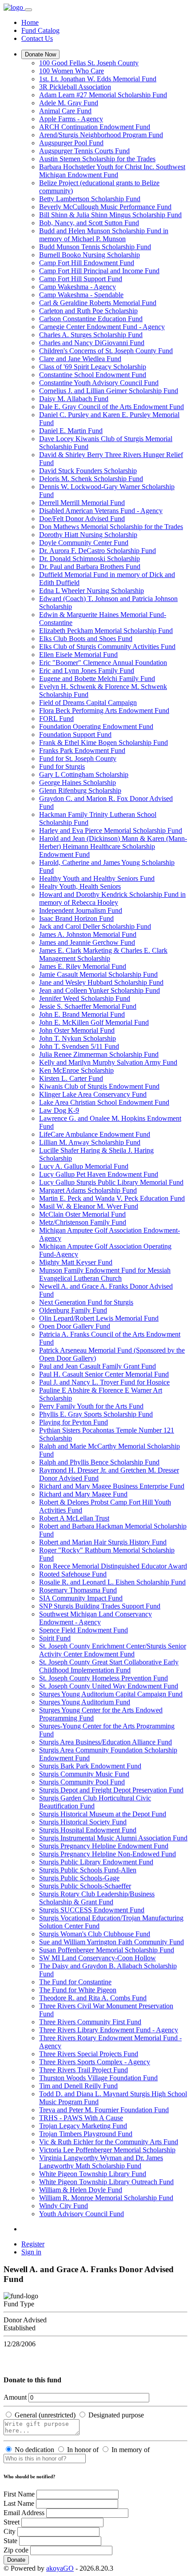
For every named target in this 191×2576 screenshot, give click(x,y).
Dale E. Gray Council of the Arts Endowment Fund (111, 407)
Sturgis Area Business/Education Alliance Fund (105, 1742)
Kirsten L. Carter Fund (71, 1078)
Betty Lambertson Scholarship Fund (90, 199)
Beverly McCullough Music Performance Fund (105, 207)
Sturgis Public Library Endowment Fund (96, 1862)
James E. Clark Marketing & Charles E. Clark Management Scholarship (103, 954)
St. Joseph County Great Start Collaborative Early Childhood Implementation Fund (109, 1666)
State (10, 2541)
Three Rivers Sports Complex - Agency (95, 2062)
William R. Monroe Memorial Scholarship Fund (106, 2198)
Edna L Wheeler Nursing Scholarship (92, 591)
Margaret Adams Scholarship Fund (88, 1190)
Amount (15, 2397)
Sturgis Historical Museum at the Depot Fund (103, 1814)
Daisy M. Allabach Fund (74, 399)
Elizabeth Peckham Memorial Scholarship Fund (106, 631)
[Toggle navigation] (28, 10)
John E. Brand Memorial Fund (82, 1014)
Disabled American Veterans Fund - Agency (101, 511)
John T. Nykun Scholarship (78, 1038)
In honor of (83, 2450)
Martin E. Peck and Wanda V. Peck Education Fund (112, 1198)
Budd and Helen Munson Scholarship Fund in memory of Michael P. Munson (104, 235)
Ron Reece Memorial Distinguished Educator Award (113, 1566)
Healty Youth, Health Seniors (80, 886)
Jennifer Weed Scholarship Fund (85, 998)
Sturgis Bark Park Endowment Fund (90, 1766)
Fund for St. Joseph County (78, 758)
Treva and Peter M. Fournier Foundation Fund (104, 2110)
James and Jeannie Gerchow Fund (87, 942)
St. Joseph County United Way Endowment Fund (109, 1686)
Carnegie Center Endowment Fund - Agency (102, 327)
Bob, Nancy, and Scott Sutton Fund (89, 223)
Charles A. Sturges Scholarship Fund (91, 335)
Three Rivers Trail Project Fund (84, 2070)
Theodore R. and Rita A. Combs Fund (93, 1998)
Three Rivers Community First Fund (90, 2022)
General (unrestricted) (45, 2415)
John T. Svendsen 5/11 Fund (79, 1046)
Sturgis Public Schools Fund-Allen (88, 1870)
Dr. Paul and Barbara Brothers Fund (90, 567)
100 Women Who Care (72, 71)
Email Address (24, 2513)
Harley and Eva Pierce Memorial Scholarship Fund (111, 830)
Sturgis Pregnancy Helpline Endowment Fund (104, 1846)
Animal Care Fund (65, 111)
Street (12, 2522)
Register (33, 2244)
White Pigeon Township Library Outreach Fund (106, 2182)
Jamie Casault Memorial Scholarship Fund (98, 974)
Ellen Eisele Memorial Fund (78, 655)
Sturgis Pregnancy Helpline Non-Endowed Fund (107, 1854)
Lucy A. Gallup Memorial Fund (84, 1166)
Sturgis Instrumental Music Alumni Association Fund (113, 1838)
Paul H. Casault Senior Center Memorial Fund (104, 1374)
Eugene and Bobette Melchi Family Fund (97, 679)
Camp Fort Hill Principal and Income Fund (99, 271)
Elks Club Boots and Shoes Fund (86, 639)
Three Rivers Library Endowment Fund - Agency (109, 2030)
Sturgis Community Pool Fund (82, 1782)
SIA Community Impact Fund (81, 1598)
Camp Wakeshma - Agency (78, 287)
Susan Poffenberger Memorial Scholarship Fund (107, 1950)
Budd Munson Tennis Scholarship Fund (95, 247)
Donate (16, 2560)
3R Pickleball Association (75, 87)
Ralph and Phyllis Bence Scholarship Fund (99, 1462)
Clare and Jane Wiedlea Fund (80, 359)
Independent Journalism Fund (81, 910)
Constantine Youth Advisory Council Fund (99, 383)
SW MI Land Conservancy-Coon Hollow (97, 1958)
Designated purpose (116, 2415)
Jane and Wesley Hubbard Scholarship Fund (101, 982)
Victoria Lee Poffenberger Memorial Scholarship (107, 2150)
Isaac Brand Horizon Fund (76, 918)
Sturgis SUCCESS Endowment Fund (92, 1910)
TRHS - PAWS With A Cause (81, 2118)
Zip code (16, 2550)
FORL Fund (56, 719)
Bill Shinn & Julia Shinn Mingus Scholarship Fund (110, 215)
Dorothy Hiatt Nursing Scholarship (88, 535)
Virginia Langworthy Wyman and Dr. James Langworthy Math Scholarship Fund (101, 2162)
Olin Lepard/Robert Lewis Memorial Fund (99, 1318)
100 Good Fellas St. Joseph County (89, 63)
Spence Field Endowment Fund (84, 1630)
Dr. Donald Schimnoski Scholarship (90, 559)
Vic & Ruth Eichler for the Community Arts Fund (109, 2142)
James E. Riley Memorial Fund (83, 966)
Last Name (19, 2503)
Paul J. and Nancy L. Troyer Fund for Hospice (104, 1382)
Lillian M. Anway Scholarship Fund (90, 1142)
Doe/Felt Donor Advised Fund (82, 519)
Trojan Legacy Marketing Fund (83, 2126)
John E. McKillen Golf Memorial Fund (94, 1022)
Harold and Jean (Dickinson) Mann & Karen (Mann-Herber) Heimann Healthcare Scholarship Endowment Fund (113, 846)
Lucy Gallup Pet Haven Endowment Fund (99, 1174)
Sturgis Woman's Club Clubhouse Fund (95, 1934)
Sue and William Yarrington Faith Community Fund (111, 1942)
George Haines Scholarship (78, 782)
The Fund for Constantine (75, 1982)
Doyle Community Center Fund (84, 543)
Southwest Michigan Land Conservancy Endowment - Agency (95, 1618)
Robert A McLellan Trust (74, 1518)
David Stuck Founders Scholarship (88, 471)
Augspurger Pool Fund (71, 143)
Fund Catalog (40, 30)
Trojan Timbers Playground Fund (86, 2134)
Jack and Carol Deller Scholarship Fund (95, 926)
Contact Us (37, 38)
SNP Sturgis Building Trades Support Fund (100, 1606)
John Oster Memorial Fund (77, 1030)
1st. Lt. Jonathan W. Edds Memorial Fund (98, 79)
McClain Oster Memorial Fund (82, 1214)
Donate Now (40, 54)
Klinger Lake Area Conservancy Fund (93, 1094)
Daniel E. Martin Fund (71, 431)
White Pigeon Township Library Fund (93, 2174)
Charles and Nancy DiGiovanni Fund (92, 343)
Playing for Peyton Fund (74, 1422)
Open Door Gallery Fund (75, 1326)
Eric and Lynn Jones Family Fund (87, 671)
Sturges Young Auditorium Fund (85, 1702)
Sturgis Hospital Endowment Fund (88, 1830)
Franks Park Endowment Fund (82, 751)
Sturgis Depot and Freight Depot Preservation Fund (111, 1790)
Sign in (31, 2252)
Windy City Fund (64, 2206)
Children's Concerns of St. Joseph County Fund (106, 351)
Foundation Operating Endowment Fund (96, 727)
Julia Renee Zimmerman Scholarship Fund (99, 1054)
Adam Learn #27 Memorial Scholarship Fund (103, 95)
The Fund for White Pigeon (78, 1990)
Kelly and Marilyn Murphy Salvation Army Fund (108, 1062)
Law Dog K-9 (59, 1110)
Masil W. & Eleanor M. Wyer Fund (89, 1206)
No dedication (34, 2450)
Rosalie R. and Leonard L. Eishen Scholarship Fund (112, 1582)
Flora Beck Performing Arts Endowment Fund (104, 711)
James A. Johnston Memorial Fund (88, 934)
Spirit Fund (55, 1638)
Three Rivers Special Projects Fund (89, 2054)
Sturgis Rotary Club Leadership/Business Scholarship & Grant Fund (97, 1898)
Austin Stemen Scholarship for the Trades (97, 159)
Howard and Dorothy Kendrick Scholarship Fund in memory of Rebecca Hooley (112, 898)
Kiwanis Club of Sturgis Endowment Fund (99, 1086)
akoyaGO (60, 2568)
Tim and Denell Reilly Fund (78, 2086)
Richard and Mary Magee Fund (83, 1494)
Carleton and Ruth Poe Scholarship (88, 311)
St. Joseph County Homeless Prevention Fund (103, 1678)
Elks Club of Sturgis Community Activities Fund (107, 647)
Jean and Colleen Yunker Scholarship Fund (99, 990)
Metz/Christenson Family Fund (83, 1222)
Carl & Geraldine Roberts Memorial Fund (98, 303)
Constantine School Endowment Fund (93, 375)
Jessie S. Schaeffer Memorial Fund (88, 1006)
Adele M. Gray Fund (69, 103)
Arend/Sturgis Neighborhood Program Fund (101, 135)
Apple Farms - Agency (71, 119)
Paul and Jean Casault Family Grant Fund (97, 1366)
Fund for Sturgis (62, 766)
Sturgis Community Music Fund (84, 1774)
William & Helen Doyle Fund (81, 2190)
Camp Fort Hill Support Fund (81, 279)
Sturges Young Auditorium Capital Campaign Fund (111, 1694)
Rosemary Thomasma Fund (78, 1590)
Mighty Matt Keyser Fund (76, 1262)
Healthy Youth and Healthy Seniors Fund (97, 878)
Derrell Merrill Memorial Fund (82, 503)
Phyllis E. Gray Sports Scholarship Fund (96, 1414)
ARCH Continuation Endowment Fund (95, 127)
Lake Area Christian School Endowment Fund (104, 1102)
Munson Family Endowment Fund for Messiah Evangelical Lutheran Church (105, 1274)
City (10, 2531)
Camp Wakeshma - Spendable (81, 295)
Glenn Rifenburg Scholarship (80, 790)
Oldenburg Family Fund (73, 1310)
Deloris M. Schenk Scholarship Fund (91, 479)
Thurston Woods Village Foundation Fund (98, 2078)
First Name (19, 2494)
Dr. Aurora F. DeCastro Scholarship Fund (97, 551)
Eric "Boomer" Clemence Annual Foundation (103, 663)
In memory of (131, 2450)
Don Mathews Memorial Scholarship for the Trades (111, 527)
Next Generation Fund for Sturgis (86, 1302)
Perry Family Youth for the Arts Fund (91, 1406)
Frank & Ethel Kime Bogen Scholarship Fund (103, 743)
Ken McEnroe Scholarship (76, 1070)
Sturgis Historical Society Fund (83, 1822)
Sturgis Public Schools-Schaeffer (85, 1886)
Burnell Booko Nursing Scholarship (90, 255)
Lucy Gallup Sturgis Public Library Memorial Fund (111, 1182)
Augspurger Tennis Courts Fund (84, 151)
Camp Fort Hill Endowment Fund (87, 263)
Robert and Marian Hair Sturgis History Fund (103, 1542)
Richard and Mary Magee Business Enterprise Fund (112, 1486)
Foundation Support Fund (75, 735)
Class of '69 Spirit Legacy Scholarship (93, 367)
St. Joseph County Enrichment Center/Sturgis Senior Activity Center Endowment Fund (113, 1650)
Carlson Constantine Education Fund (91, 319)
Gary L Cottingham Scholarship (84, 774)
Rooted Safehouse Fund (73, 1574)
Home (30, 22)
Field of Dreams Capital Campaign (88, 703)
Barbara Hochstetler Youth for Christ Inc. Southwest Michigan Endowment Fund (112, 171)
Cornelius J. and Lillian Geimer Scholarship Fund (109, 391)
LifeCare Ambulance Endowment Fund (95, 1134)
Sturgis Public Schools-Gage (79, 1878)
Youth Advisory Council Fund (82, 2214)
